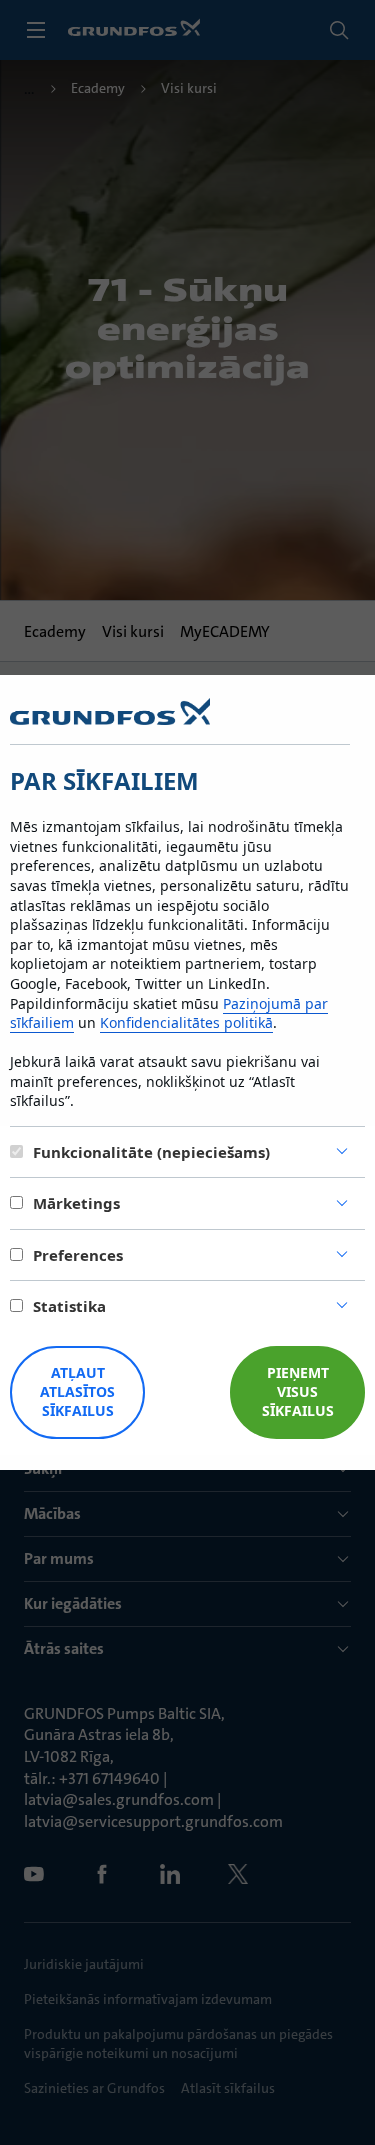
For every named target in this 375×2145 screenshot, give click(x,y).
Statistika (69, 1306)
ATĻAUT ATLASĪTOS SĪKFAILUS (77, 1391)
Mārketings (76, 1203)
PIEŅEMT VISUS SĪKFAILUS (298, 1391)
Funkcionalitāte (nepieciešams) (151, 1152)
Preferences (78, 1255)
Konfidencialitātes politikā (186, 1022)
